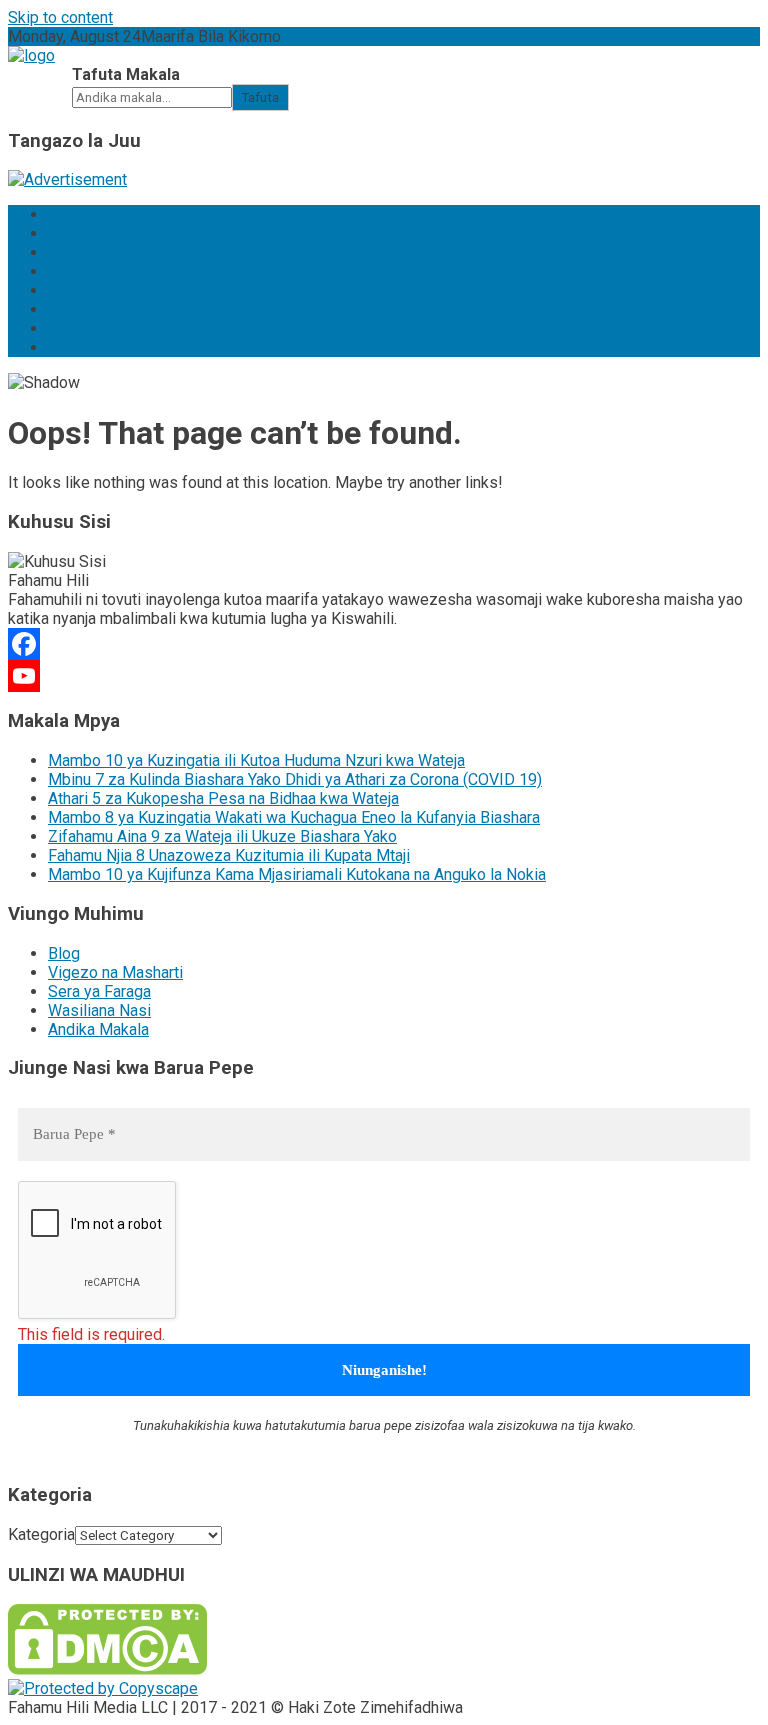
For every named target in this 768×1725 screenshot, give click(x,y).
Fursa (67, 290)
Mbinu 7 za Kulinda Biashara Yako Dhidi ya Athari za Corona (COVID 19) (295, 779)
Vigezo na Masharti (115, 972)
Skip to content (60, 17)
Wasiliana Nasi (99, 347)
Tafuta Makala (126, 74)
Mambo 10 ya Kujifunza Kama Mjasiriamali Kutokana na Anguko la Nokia (297, 874)
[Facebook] (384, 644)
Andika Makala (98, 1029)
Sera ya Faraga (99, 991)
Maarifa (74, 271)
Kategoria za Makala (119, 233)
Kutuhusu (80, 328)
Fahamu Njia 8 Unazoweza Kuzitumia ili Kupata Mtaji (229, 855)
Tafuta (260, 97)
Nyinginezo (87, 309)
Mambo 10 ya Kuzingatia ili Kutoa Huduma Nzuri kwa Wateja (256, 760)
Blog (64, 252)
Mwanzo (78, 214)
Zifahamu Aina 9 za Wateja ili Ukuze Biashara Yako (222, 836)
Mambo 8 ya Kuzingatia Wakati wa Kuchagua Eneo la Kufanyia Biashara (294, 817)
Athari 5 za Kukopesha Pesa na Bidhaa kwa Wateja (223, 798)
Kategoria (41, 1534)
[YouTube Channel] (384, 676)
